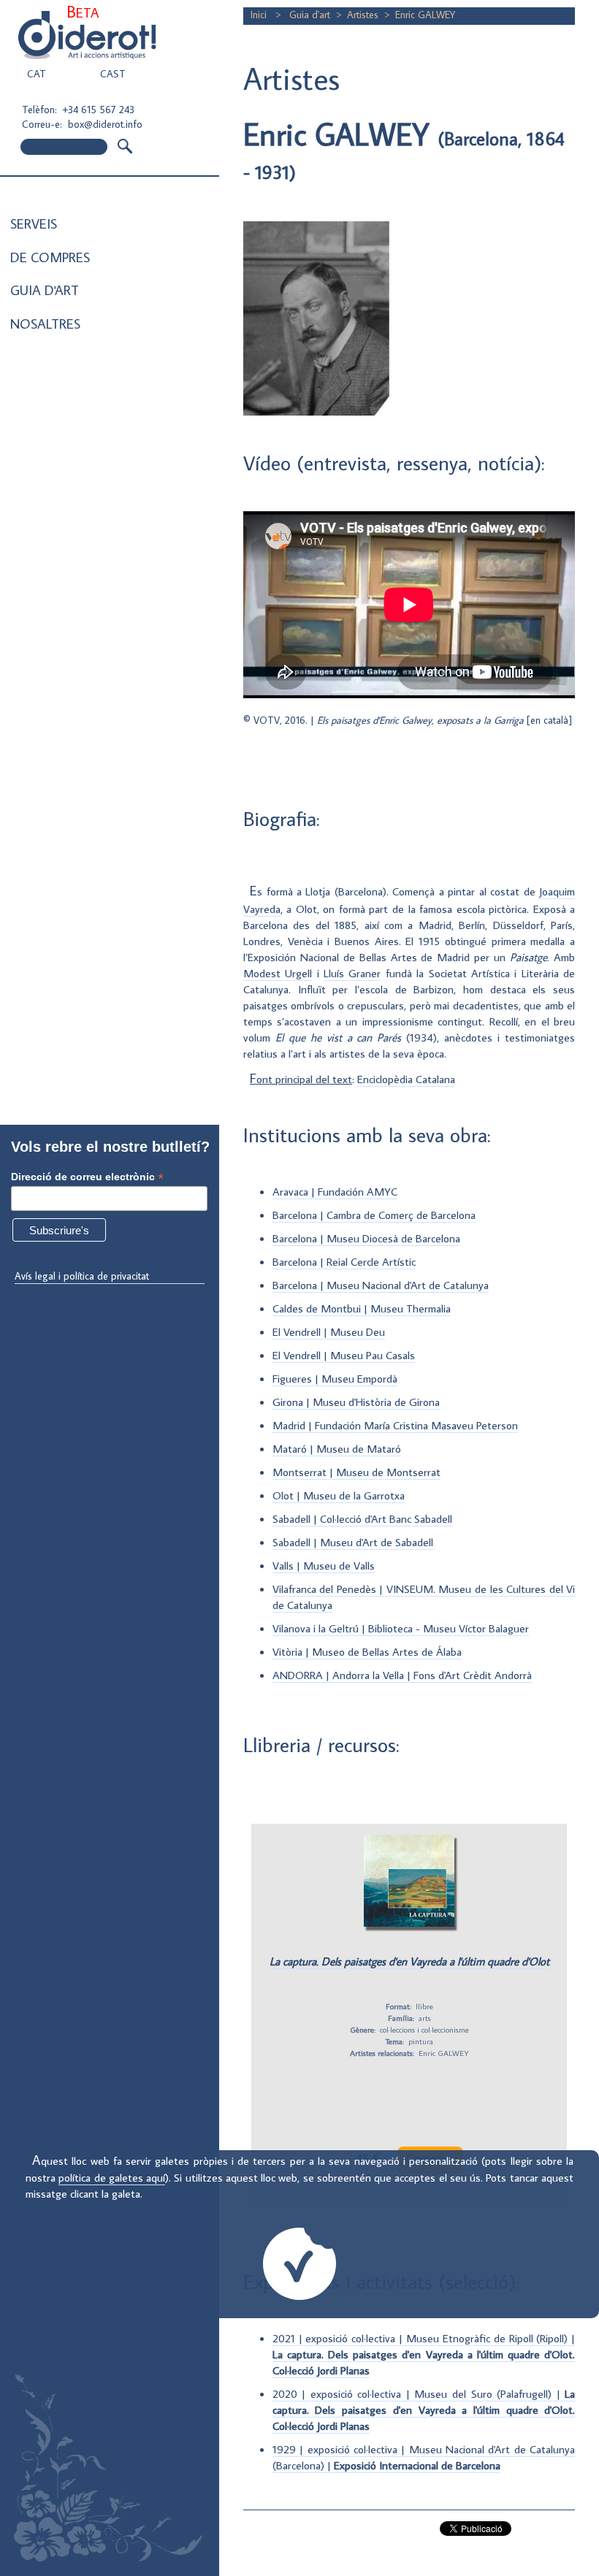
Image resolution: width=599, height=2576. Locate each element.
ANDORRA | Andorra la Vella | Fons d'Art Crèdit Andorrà (402, 1675)
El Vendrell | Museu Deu (329, 1331)
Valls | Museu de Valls (324, 1565)
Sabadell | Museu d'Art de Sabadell (353, 1542)
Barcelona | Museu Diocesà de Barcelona (366, 1238)
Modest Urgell (278, 973)
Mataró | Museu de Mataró (337, 1448)
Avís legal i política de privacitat (82, 1276)
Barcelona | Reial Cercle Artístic (344, 1261)
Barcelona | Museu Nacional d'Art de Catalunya (381, 1285)
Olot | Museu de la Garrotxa (339, 1495)
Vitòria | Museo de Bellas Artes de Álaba (367, 1651)
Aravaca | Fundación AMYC (335, 1191)
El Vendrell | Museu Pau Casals (344, 1355)
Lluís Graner (352, 973)
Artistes (363, 15)
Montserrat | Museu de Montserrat (356, 1472)
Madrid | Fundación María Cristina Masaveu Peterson (395, 1425)
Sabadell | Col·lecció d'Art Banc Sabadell (362, 1518)
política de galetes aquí (112, 2177)
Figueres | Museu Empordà (335, 1378)
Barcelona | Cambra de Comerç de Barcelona (374, 1215)
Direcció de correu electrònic (87, 1177)
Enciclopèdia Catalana (406, 1079)
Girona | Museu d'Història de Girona (356, 1402)
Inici (260, 15)
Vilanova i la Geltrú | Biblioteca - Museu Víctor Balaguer (401, 1628)
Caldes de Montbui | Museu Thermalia (362, 1308)
